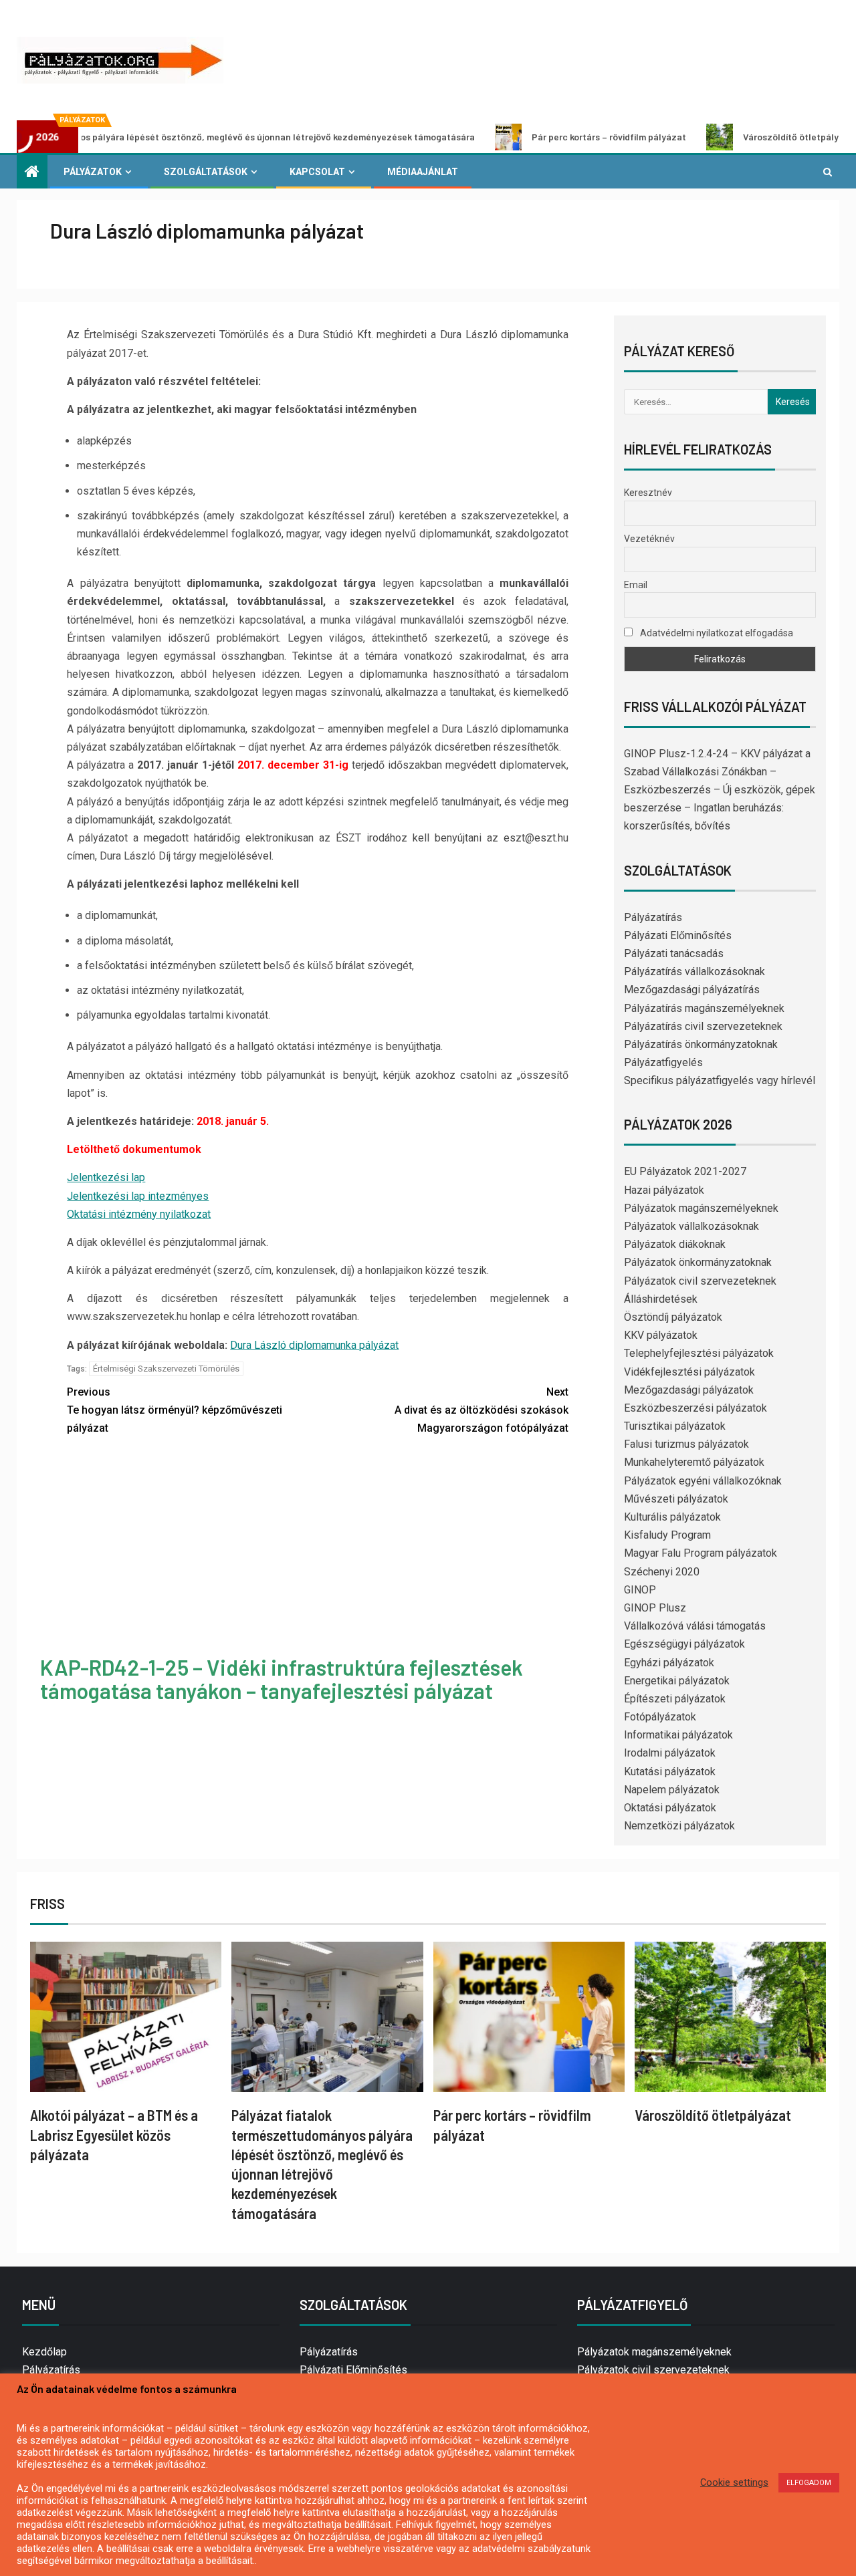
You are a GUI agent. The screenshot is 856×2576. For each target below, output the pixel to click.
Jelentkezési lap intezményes (138, 1196)
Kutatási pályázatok (670, 1772)
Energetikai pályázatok (677, 1681)
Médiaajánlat (423, 172)
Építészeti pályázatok (675, 1699)
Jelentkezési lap (106, 1177)
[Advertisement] (318, 1547)
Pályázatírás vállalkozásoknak (694, 972)
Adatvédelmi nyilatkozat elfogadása (716, 633)
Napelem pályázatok (672, 1790)
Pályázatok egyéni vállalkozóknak (703, 1481)
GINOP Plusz (655, 1608)
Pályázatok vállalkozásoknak (691, 1226)
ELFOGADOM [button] (809, 2483)
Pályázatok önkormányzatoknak (698, 1262)
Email (636, 585)
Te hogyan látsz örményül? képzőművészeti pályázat (175, 1410)
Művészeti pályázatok (676, 1499)
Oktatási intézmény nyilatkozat (139, 1214)
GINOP (640, 1590)
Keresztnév (648, 493)
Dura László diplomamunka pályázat (314, 1345)
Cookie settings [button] (734, 2482)
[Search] (828, 172)
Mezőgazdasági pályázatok (689, 1390)
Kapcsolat (317, 172)
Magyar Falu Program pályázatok (701, 1553)
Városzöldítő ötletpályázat (721, 137)
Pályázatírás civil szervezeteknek (703, 1026)
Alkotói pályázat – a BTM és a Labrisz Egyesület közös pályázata (114, 2135)
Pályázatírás (653, 917)
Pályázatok (93, 172)
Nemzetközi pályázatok (679, 1826)
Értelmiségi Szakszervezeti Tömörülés (166, 1369)
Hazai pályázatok (664, 1190)
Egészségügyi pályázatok (684, 1644)
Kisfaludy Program (667, 1535)
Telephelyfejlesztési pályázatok (699, 1353)
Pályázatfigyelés (663, 1062)
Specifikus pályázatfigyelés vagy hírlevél (720, 1080)
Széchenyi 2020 (662, 1572)
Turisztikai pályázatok (675, 1426)
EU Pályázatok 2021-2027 (685, 1171)
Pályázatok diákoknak (675, 1244)
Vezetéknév (649, 539)
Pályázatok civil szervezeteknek (700, 1281)
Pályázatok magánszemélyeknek (701, 1208)
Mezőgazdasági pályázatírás (692, 990)
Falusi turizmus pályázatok (686, 1444)
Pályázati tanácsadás (674, 953)
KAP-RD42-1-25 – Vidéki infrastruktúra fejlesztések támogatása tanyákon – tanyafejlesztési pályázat (282, 1679)
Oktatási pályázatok (670, 1808)
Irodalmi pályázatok (670, 1753)
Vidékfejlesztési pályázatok (689, 1372)
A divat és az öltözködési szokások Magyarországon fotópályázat (481, 1410)
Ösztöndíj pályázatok (673, 1317)
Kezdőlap (44, 2352)
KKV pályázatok (661, 1335)
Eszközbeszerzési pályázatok (695, 1408)
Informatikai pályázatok (678, 1735)
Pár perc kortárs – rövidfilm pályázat (529, 137)
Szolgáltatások (206, 172)
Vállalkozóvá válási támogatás (695, 1626)
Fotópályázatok (660, 1717)
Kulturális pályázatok (672, 1517)
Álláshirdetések (661, 1299)
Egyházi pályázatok (669, 1663)
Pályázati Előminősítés (678, 935)
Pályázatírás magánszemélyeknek (704, 1008)
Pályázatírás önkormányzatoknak (701, 1044)
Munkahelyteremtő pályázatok (694, 1462)
